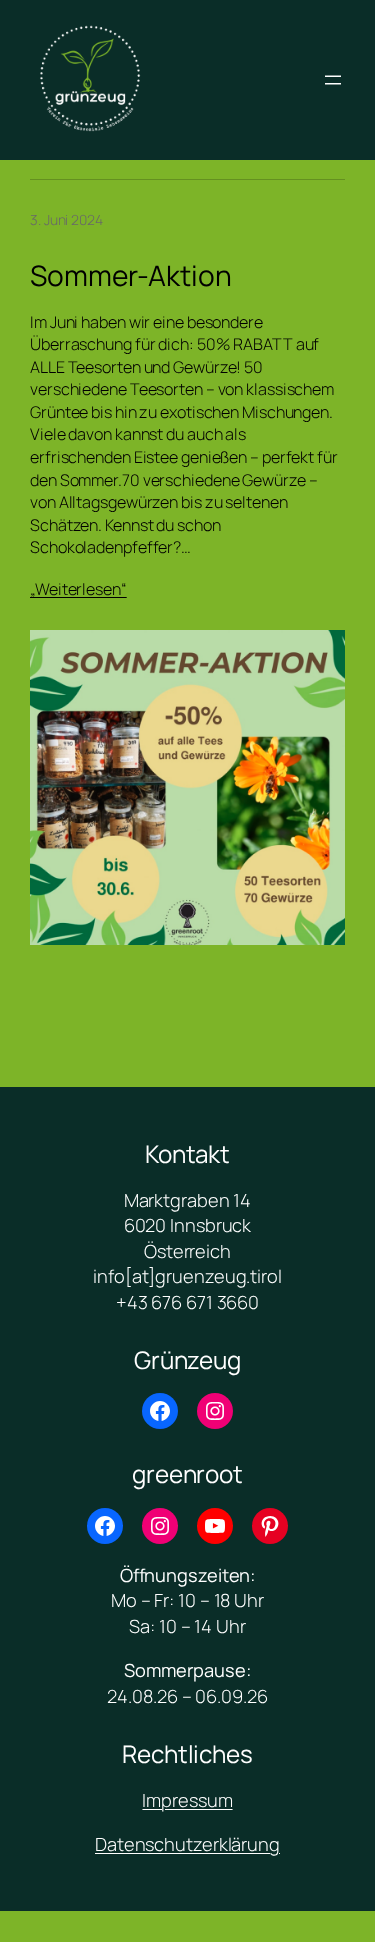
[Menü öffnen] (333, 80)
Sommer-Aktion (131, 276)
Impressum (187, 1800)
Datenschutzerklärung (187, 1844)
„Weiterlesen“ (78, 589)
